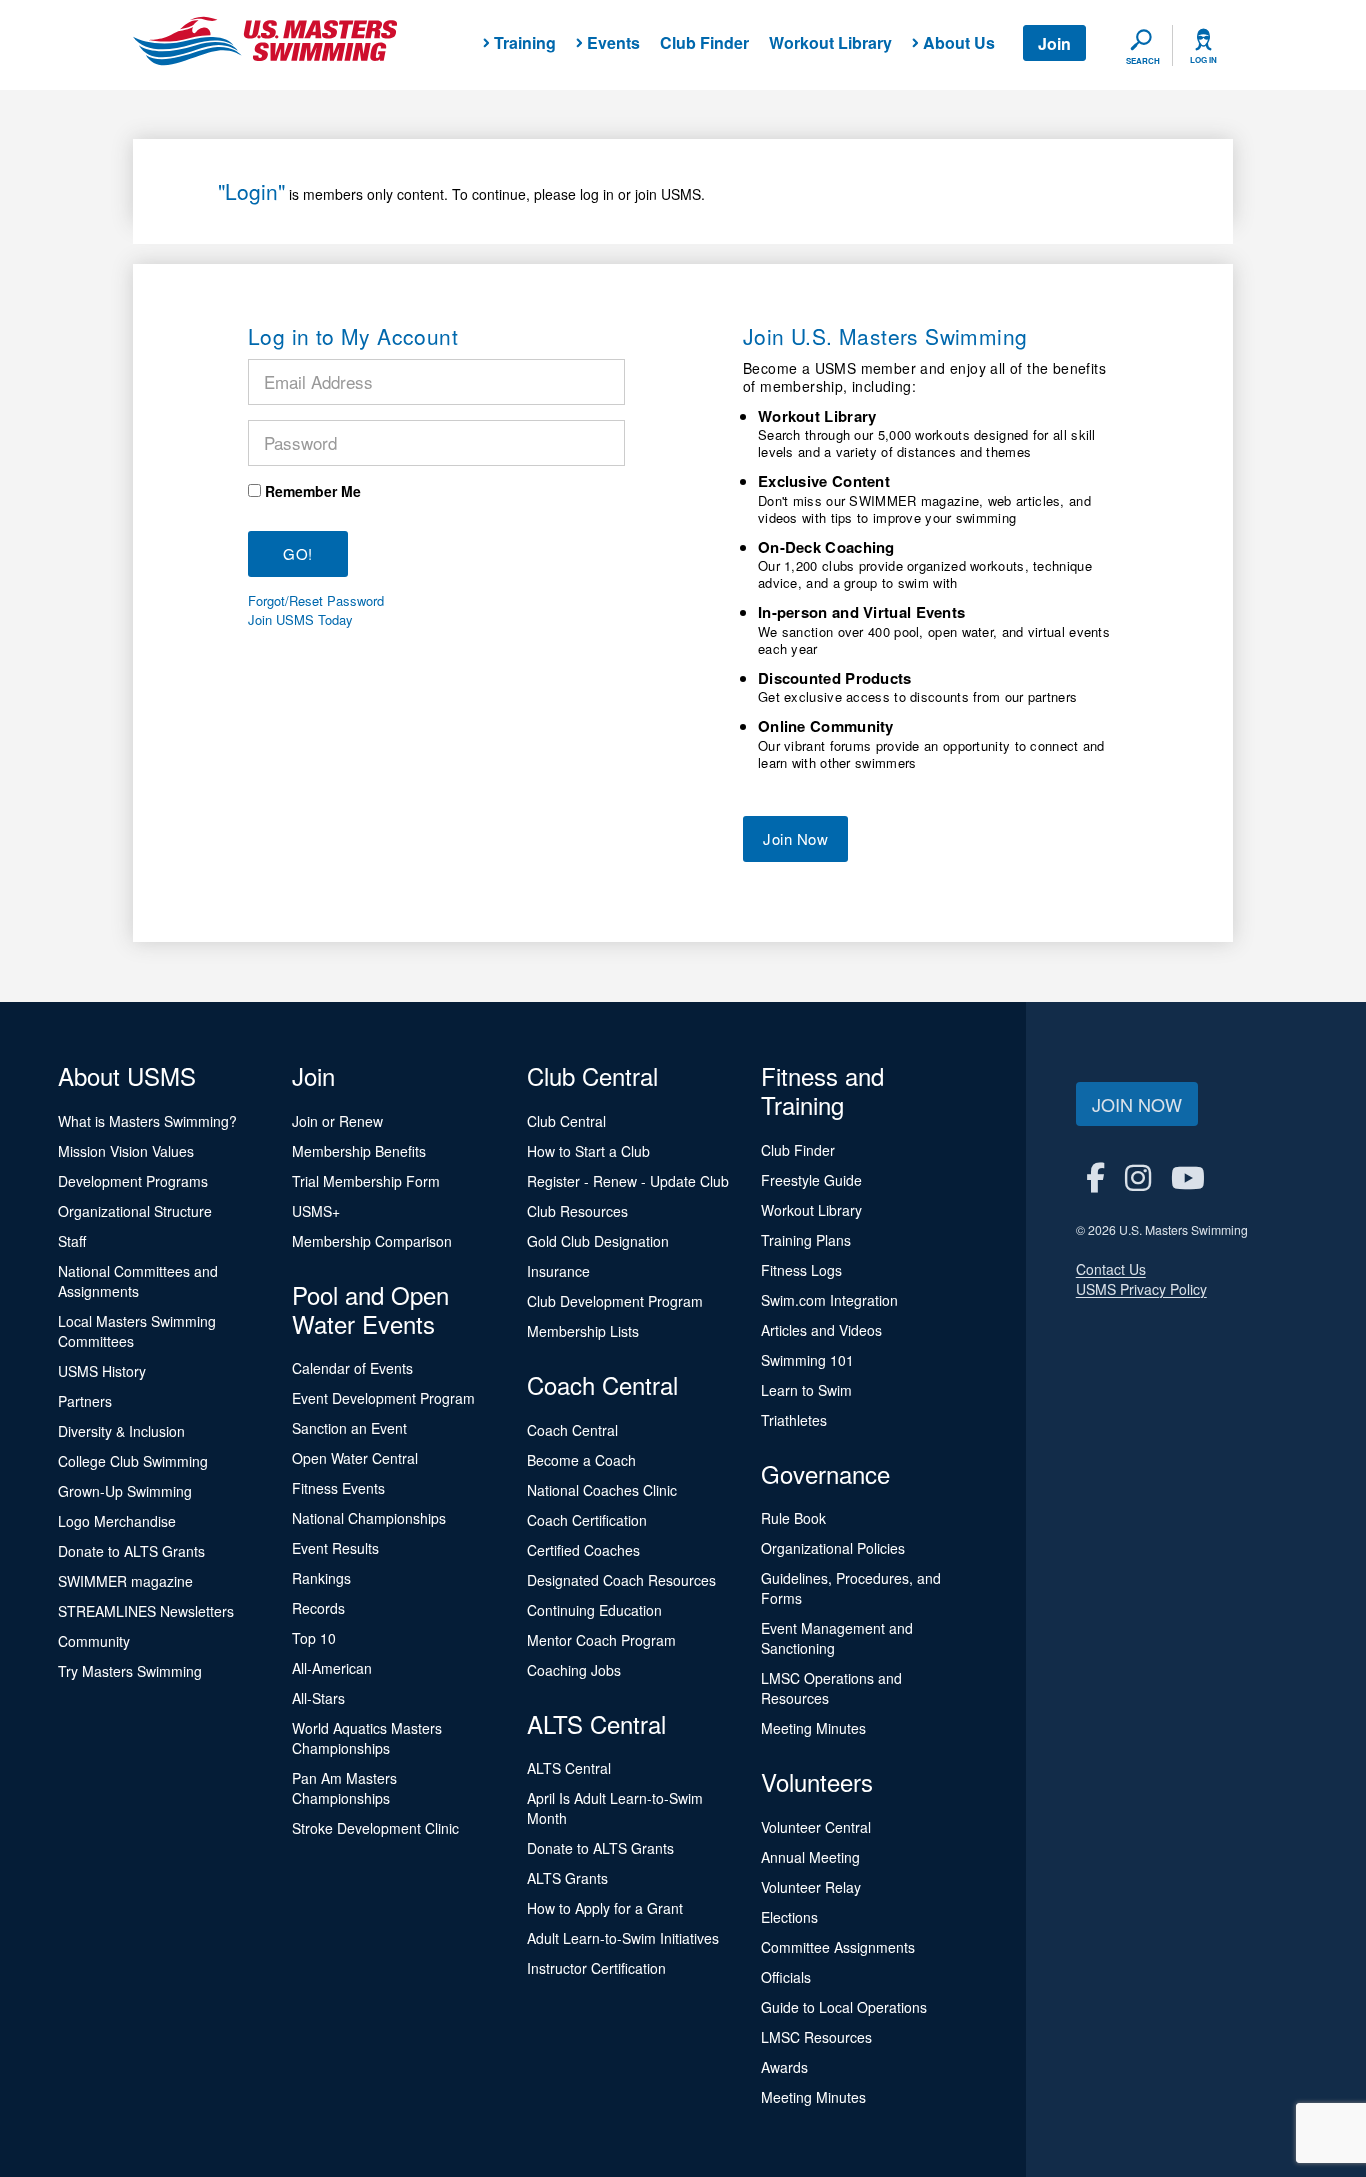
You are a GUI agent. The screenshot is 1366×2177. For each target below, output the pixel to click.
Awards (784, 2067)
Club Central (566, 1121)
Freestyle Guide (811, 1180)
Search (1143, 61)
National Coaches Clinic (602, 1490)
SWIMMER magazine (125, 1581)
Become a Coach (581, 1460)
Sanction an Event (349, 1428)
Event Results (335, 1548)
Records (318, 1608)
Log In (1203, 60)
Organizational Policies (833, 1548)
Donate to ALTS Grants (131, 1551)
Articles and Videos (821, 1330)
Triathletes (794, 1420)
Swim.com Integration (829, 1300)
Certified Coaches (583, 1550)
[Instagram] (1138, 1176)
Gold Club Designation (598, 1241)
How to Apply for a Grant (605, 1908)
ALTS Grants (567, 1878)
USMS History (102, 1371)
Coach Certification (587, 1520)
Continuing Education (594, 1610)
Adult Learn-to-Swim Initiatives (623, 1938)
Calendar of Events (352, 1368)
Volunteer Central (816, 1827)
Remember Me (313, 491)
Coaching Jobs (574, 1670)
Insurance (558, 1271)
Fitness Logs (801, 1270)
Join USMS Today (300, 620)
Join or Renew (337, 1121)
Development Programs (133, 1181)
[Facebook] (1095, 1176)
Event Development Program (383, 1398)
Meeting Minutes (813, 1728)
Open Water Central (355, 1458)
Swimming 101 (807, 1360)
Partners (85, 1401)
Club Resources (577, 1211)
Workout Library (830, 42)
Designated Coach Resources (621, 1580)
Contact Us (1111, 1269)
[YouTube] (1188, 1176)
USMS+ (316, 1211)
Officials (786, 1977)
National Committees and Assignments (138, 1281)
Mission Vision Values (126, 1151)
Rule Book (793, 1518)
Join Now (795, 838)
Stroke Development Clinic (375, 1828)
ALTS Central (569, 1768)
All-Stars (318, 1698)
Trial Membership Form (366, 1181)
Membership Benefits (359, 1151)
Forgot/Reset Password (316, 601)
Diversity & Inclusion (121, 1431)
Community (94, 1641)
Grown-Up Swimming (125, 1491)
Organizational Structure (135, 1211)
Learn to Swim (806, 1390)
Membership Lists (583, 1331)
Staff (72, 1241)
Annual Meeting (810, 1857)
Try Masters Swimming (130, 1671)
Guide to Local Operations (844, 2007)
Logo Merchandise (117, 1521)
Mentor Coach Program (601, 1640)
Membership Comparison (372, 1241)
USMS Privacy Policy (1141, 1289)
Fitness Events (338, 1488)
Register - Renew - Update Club (628, 1181)
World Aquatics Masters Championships (367, 1738)
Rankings (321, 1578)
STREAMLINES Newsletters (146, 1611)
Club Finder (704, 42)
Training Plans (806, 1240)
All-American (332, 1668)
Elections (789, 1917)
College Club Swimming (133, 1461)
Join (1054, 43)
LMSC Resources (816, 2037)
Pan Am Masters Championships (344, 1788)
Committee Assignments (838, 1947)
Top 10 (314, 1638)
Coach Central (572, 1430)
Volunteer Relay (811, 1887)
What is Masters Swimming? (147, 1121)
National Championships (369, 1518)
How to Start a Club (588, 1151)
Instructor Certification (596, 1968)
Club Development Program (615, 1301)
